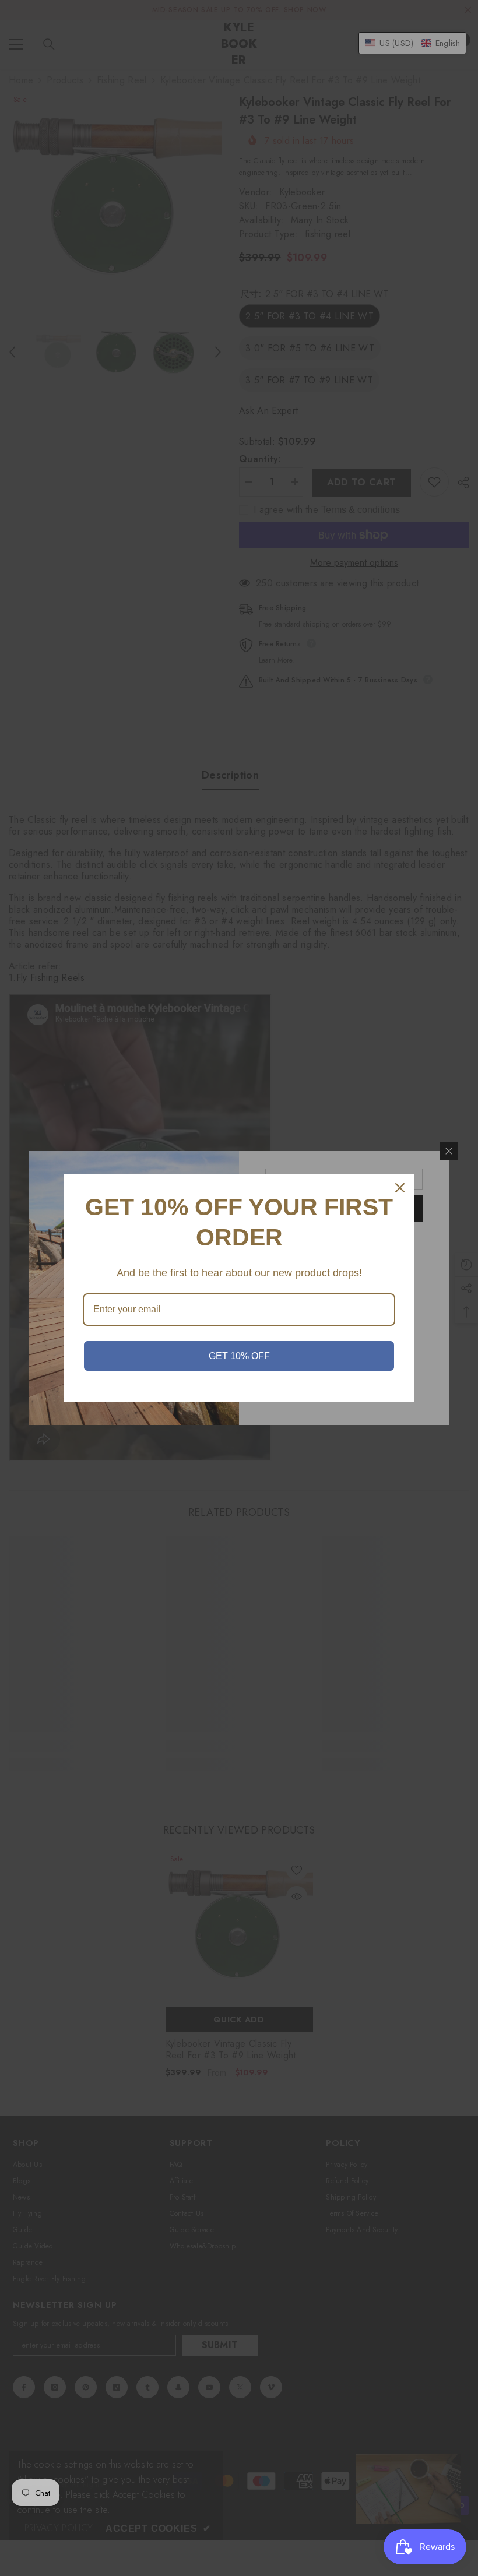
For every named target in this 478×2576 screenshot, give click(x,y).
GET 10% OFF (239, 1356)
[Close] (400, 1188)
